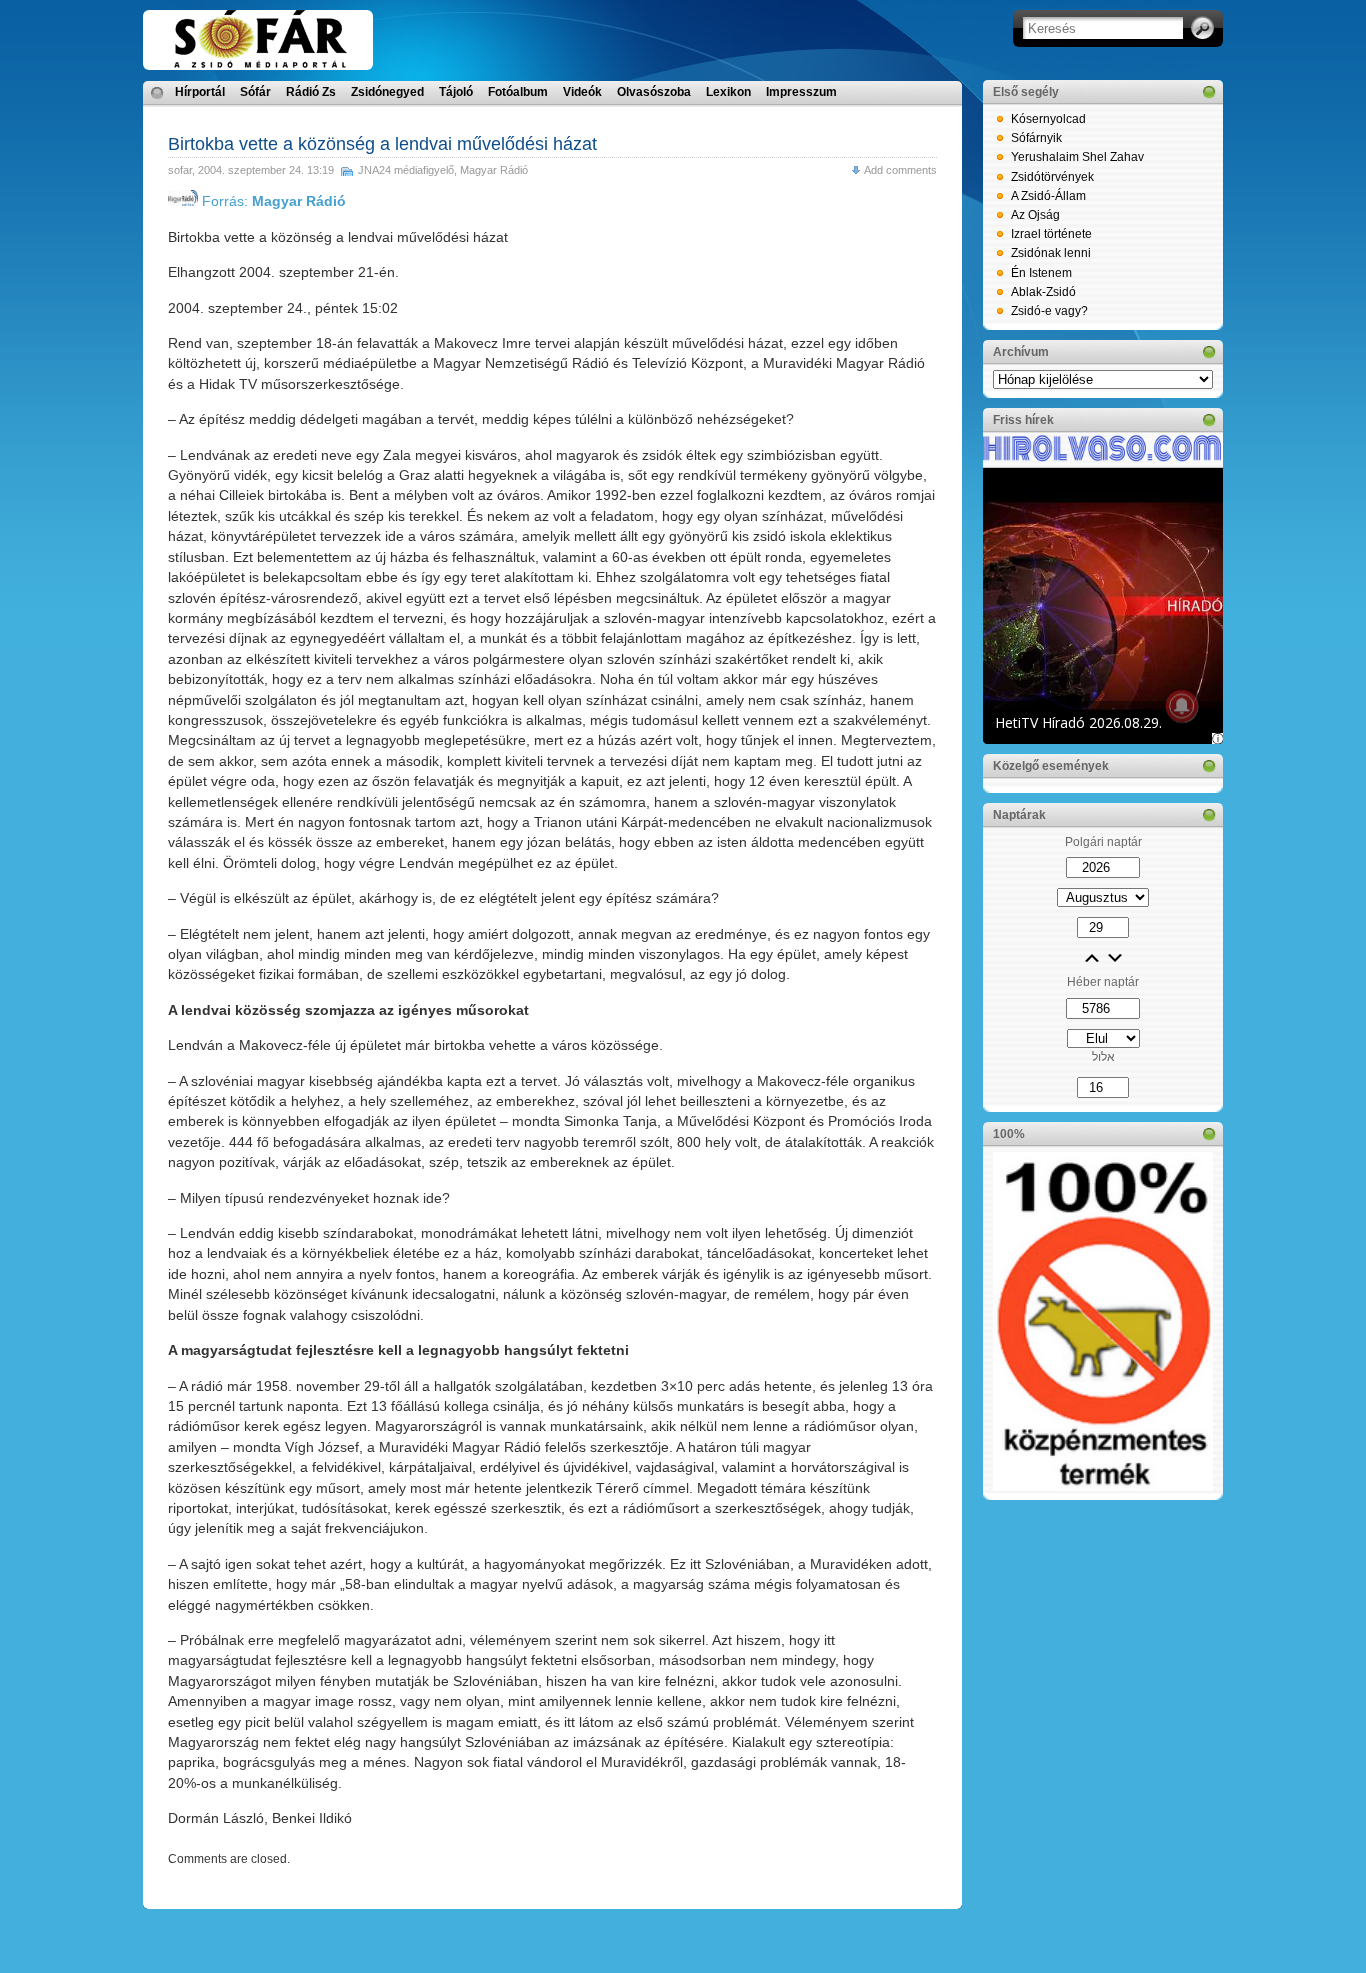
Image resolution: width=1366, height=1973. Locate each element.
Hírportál (200, 92)
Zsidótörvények (1052, 177)
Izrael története (1051, 234)
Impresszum (801, 92)
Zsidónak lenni (1051, 253)
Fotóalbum (518, 92)
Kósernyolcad (1048, 119)
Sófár (255, 92)
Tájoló (456, 92)
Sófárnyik (1036, 138)
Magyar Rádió (494, 170)
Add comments (900, 170)
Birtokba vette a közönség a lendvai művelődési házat (382, 144)
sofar (180, 170)
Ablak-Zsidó (1043, 292)
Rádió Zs (311, 92)
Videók (582, 92)
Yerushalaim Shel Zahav (1077, 157)
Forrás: (272, 201)
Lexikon (728, 92)
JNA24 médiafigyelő (406, 170)
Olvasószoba (654, 92)
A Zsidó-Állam (1048, 196)
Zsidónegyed (387, 92)
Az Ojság (1035, 215)
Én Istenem (1041, 273)
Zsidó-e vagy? (1049, 311)
